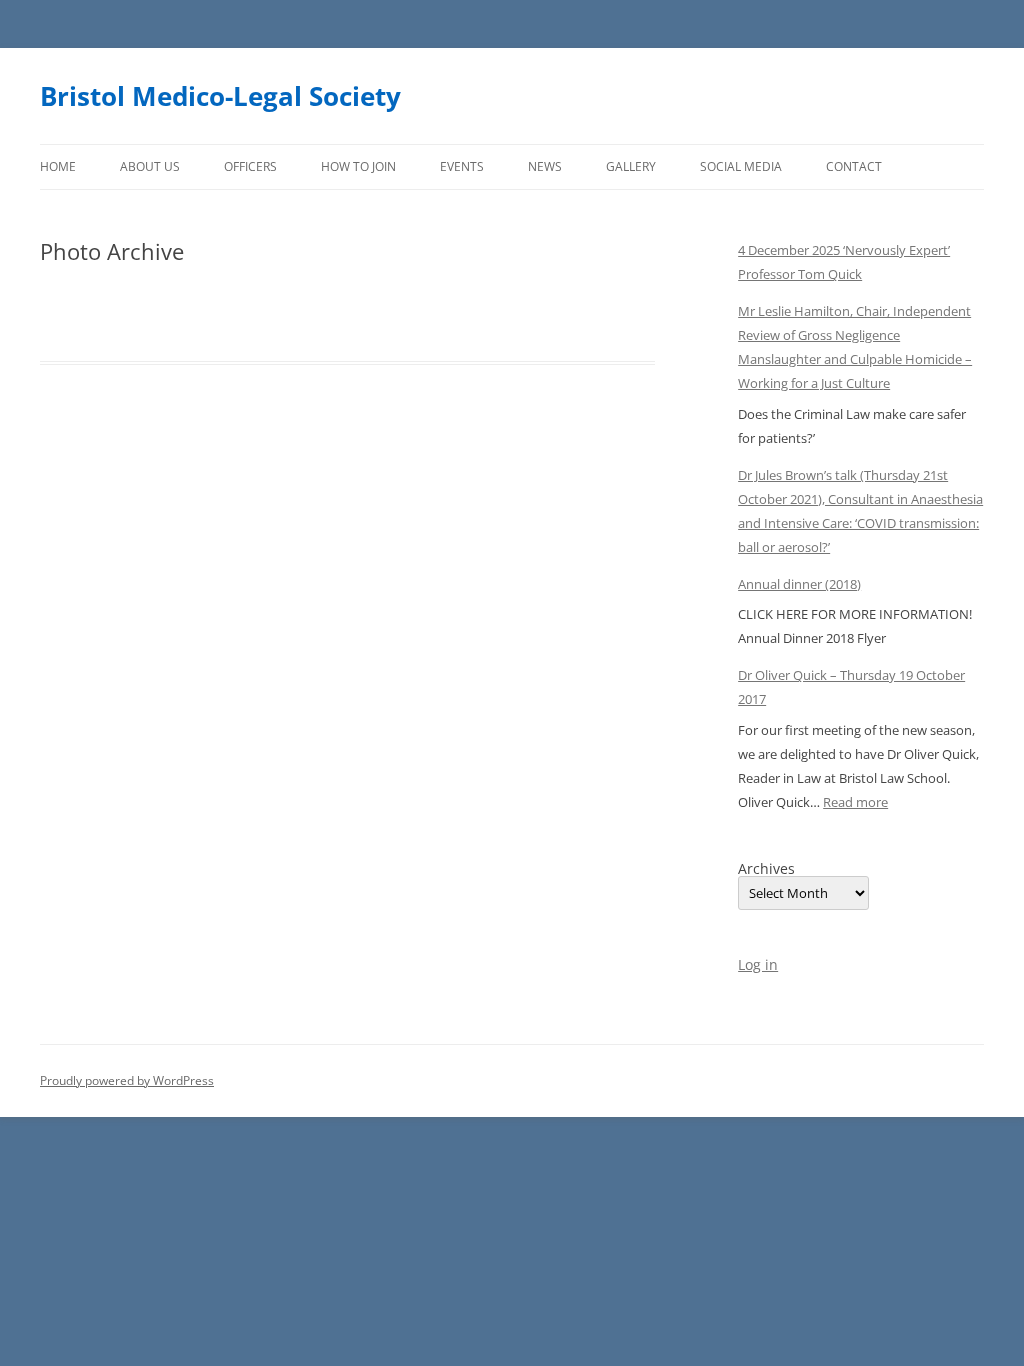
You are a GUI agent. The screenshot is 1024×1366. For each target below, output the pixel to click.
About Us (150, 166)
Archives (766, 869)
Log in (758, 964)
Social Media (741, 166)
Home (58, 166)
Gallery (631, 166)
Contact (854, 166)
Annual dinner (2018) (799, 584)
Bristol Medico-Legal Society (220, 96)
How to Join (358, 166)
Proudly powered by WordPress (127, 1080)
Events (462, 166)
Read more (855, 802)
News (545, 166)
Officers (250, 166)
